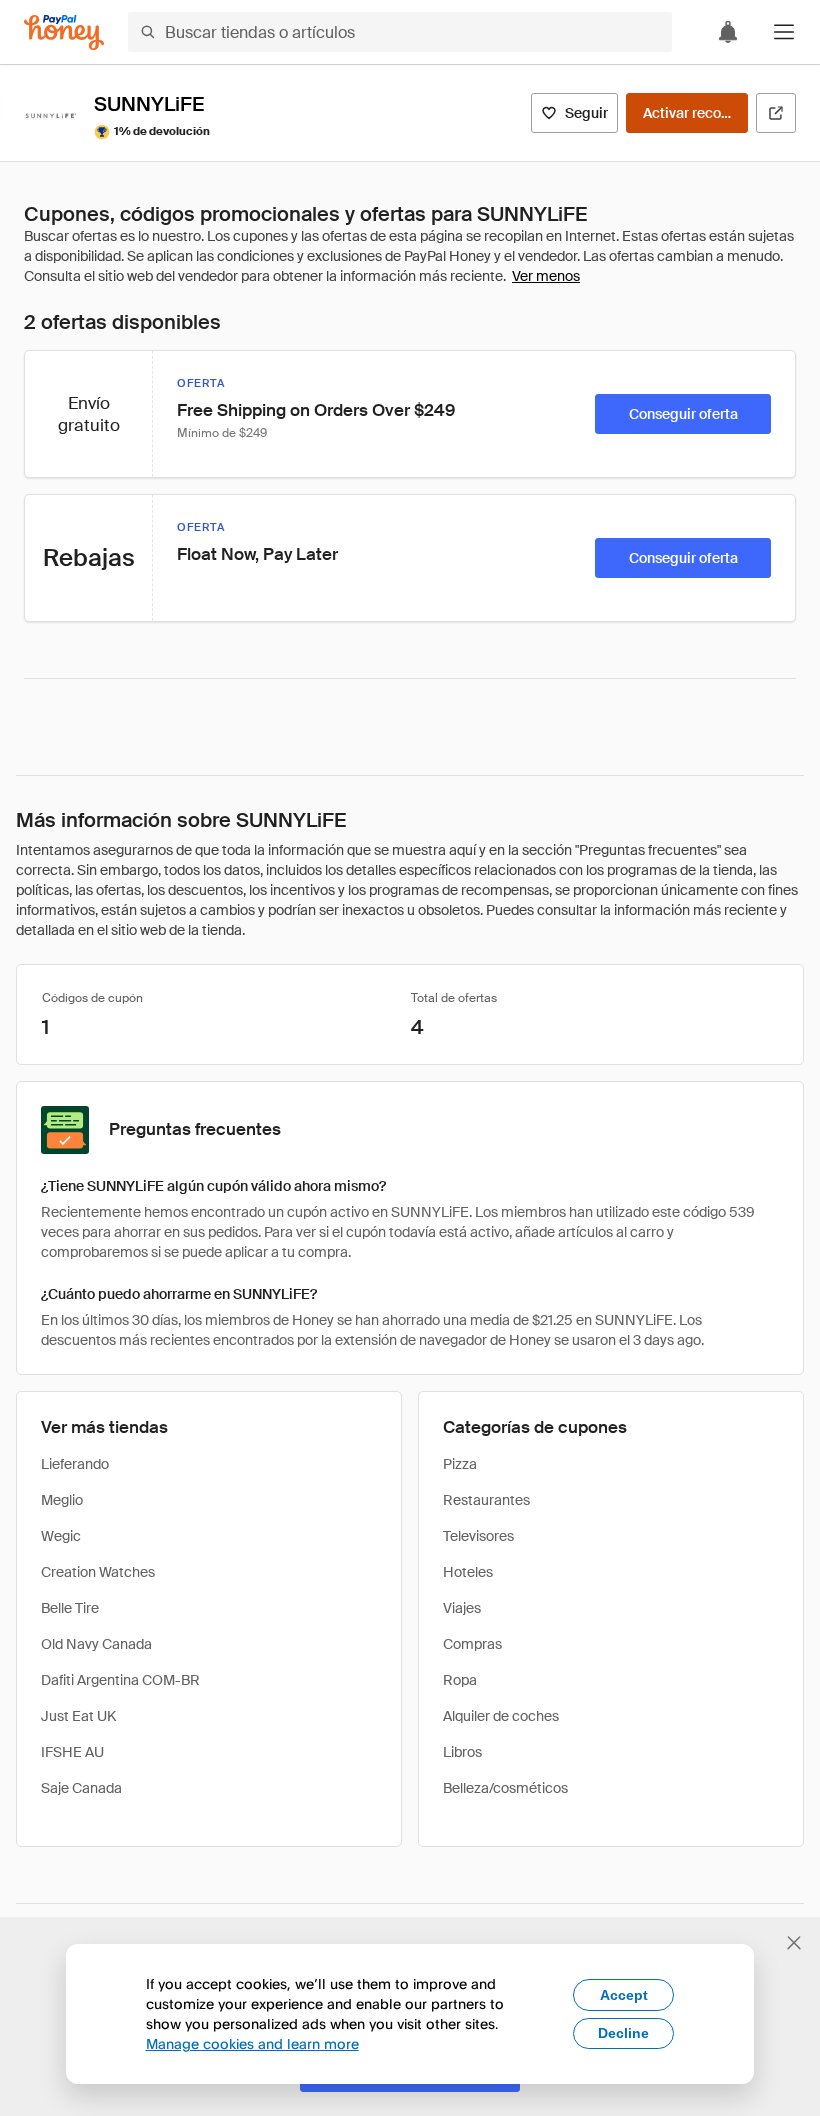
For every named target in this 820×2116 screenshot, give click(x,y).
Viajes (462, 1608)
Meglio (62, 1500)
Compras (472, 1644)
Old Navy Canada (96, 1644)
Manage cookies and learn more (252, 2043)
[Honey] (64, 32)
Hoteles (468, 1572)
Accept (624, 1995)
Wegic (61, 1536)
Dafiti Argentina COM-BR (120, 1680)
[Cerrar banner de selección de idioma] (794, 1943)
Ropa (460, 1680)
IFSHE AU (72, 1752)
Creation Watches (98, 1572)
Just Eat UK (78, 1716)
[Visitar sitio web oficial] (776, 113)
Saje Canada (81, 1788)
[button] (784, 32)
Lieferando (75, 1464)
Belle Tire (70, 1608)
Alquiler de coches (501, 1716)
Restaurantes (486, 1500)
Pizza (460, 1464)
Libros (462, 1752)
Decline (623, 2033)
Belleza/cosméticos (505, 1788)
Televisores (478, 1536)
